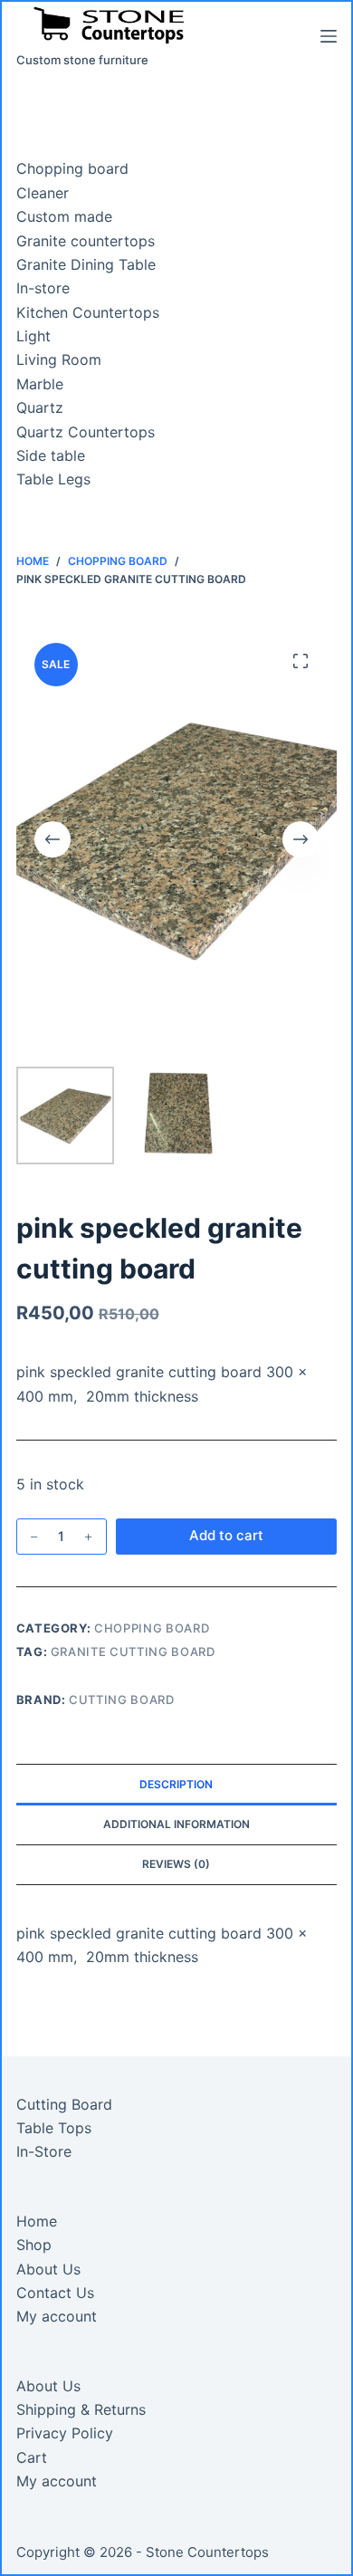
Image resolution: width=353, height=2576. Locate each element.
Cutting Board (64, 2104)
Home (37, 2221)
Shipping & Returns (81, 2409)
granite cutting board (133, 1652)
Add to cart (226, 1535)
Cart (32, 2457)
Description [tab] (176, 1784)
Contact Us (55, 2293)
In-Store (44, 2151)
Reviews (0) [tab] (176, 1864)
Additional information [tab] (176, 1824)
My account (57, 2316)
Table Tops (54, 2128)
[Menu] (329, 36)
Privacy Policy (65, 2433)
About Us (48, 2269)
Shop (34, 2245)
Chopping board (152, 1628)
